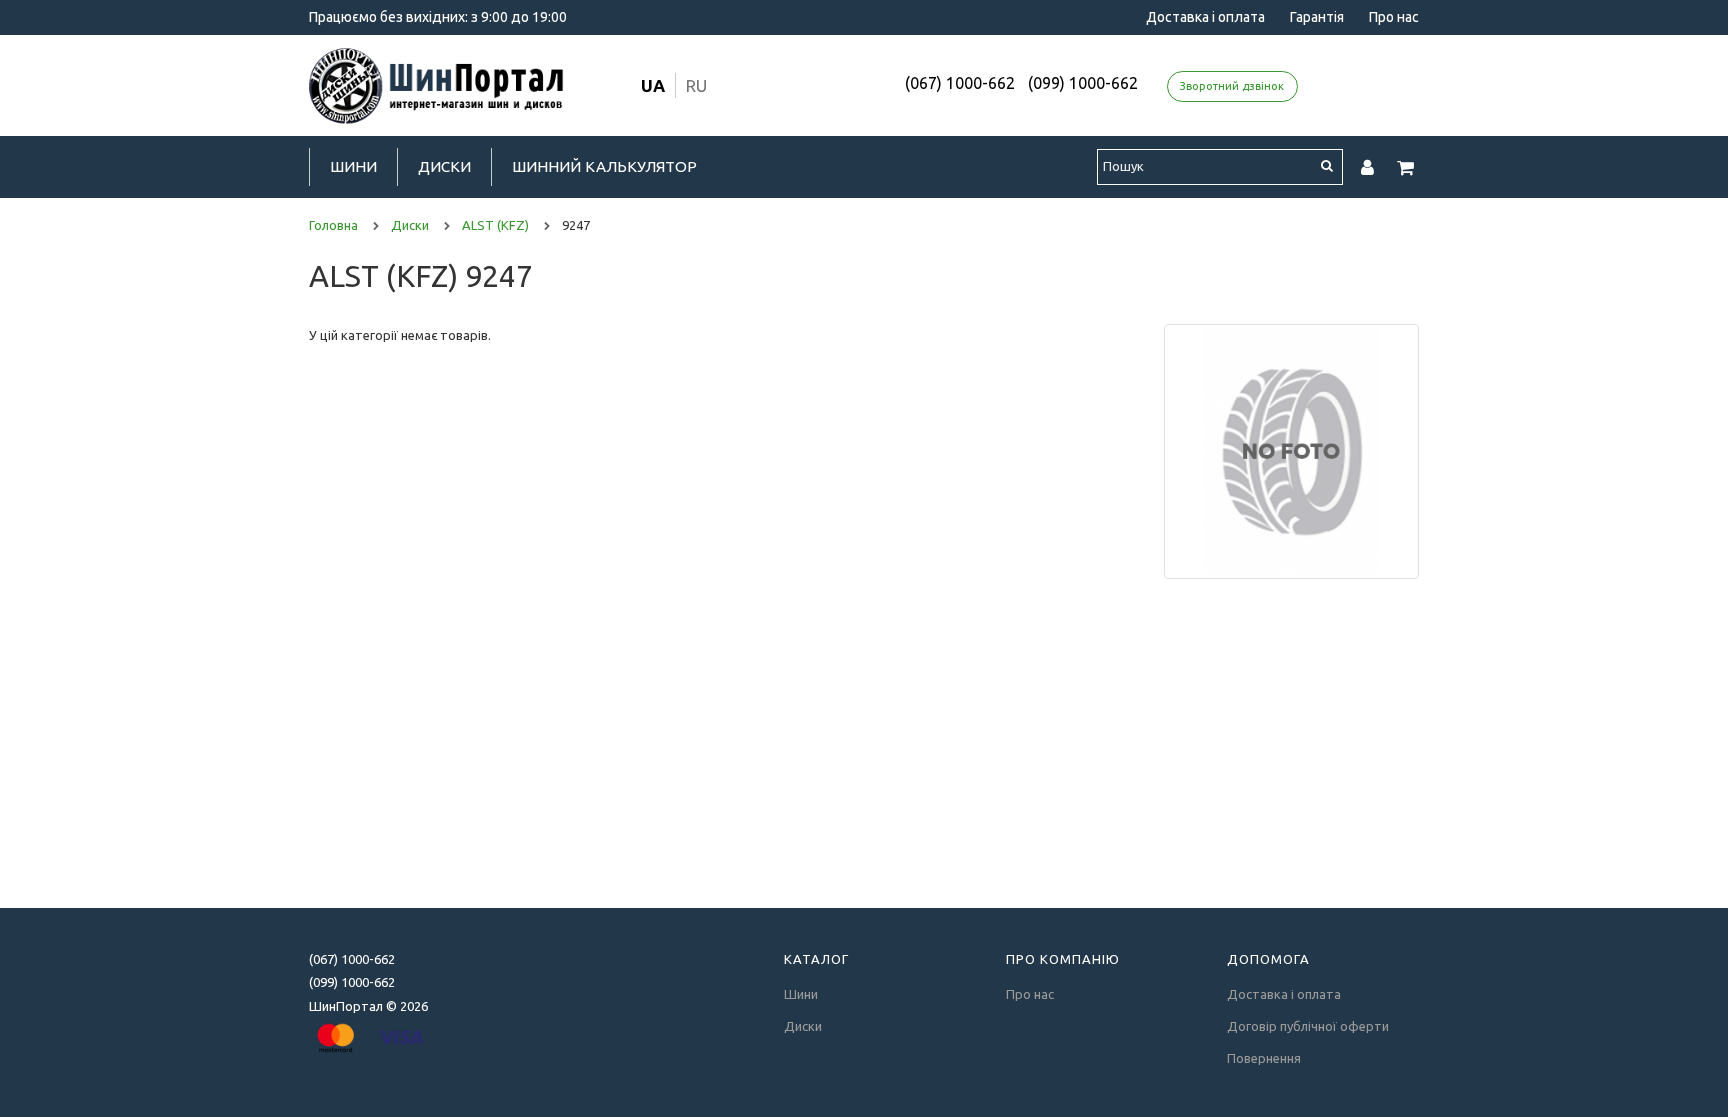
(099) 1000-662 (1083, 83)
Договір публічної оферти (1308, 1026)
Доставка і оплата (1205, 17)
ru (696, 85)
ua (653, 85)
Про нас (1394, 17)
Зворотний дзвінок (1232, 86)
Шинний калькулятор (604, 166)
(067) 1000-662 (960, 83)
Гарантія (1317, 17)
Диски (444, 166)
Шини (353, 166)
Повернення (1264, 1058)
